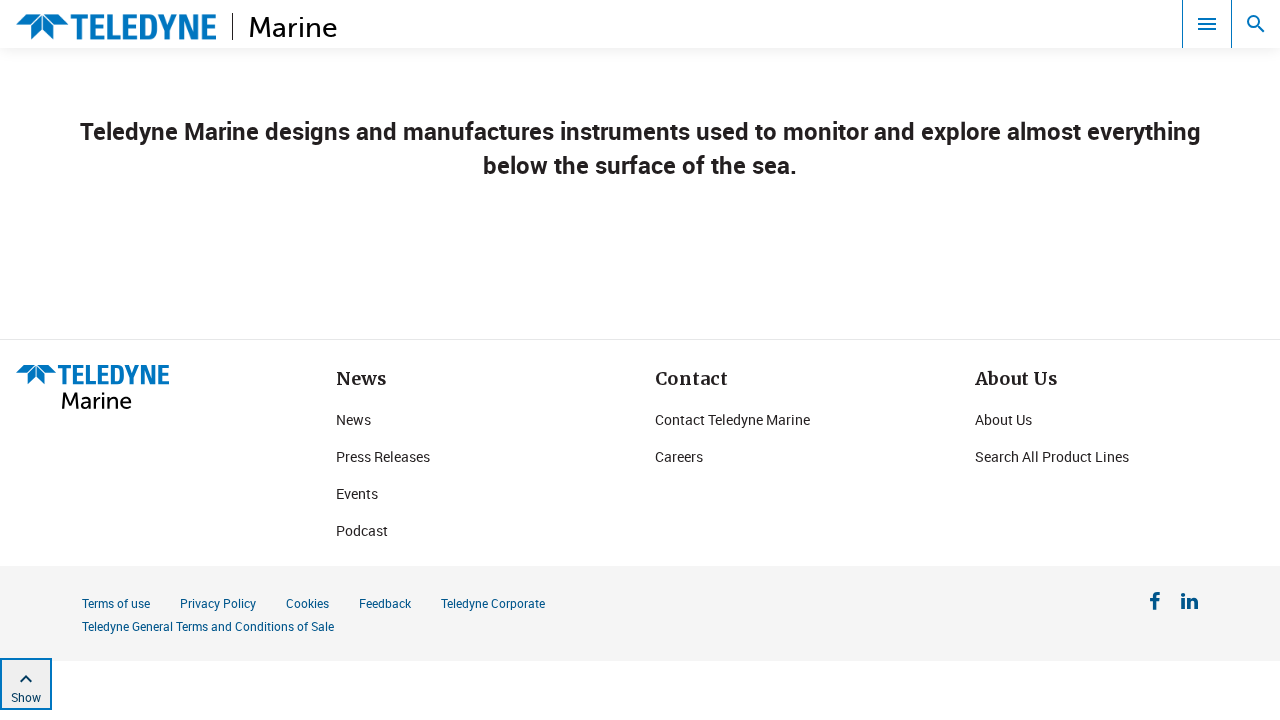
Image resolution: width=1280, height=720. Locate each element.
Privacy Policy (218, 603)
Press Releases (383, 456)
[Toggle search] (1256, 24)
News (353, 419)
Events (357, 493)
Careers (679, 456)
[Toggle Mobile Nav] (1207, 24)
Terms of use (116, 603)
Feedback (385, 603)
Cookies (307, 603)
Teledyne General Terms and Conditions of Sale (208, 626)
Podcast (362, 530)
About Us (1003, 419)
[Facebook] (1155, 604)
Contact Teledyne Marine (732, 419)
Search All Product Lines (1052, 456)
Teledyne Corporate (493, 603)
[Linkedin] (1189, 604)
